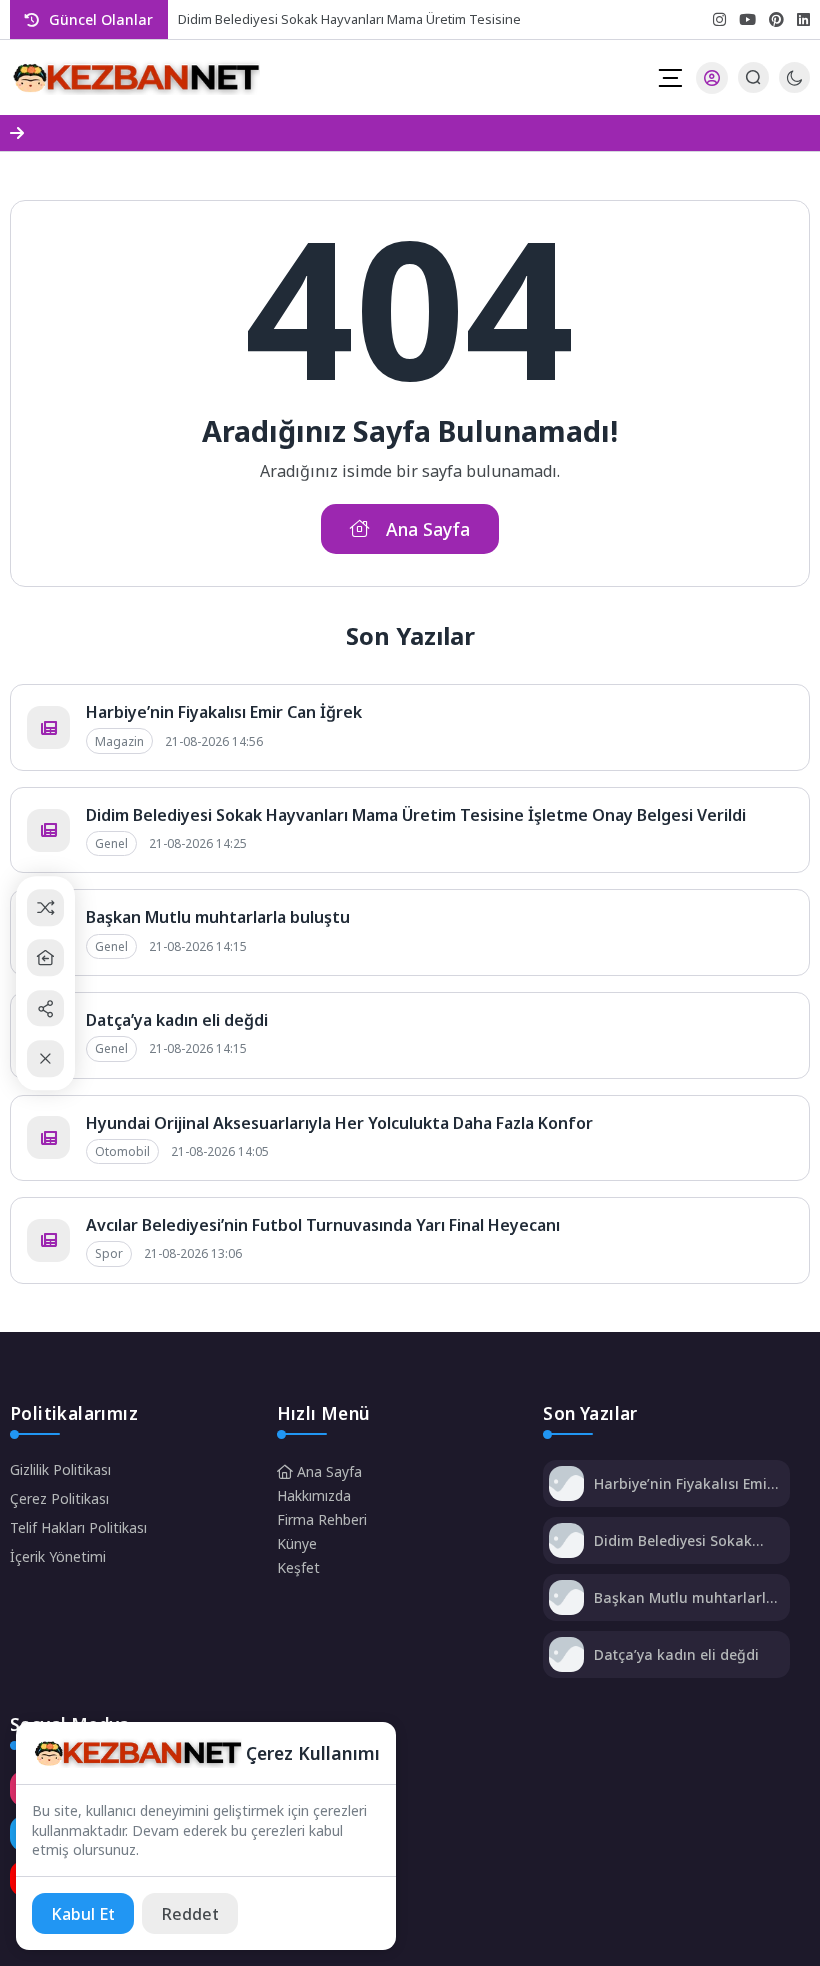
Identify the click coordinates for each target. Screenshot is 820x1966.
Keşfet (298, 1567)
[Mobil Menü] (670, 78)
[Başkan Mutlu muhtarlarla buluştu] (566, 1599)
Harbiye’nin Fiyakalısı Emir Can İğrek (224, 712)
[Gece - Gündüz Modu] (794, 87)
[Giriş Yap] (712, 78)
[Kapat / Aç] (45, 1058)
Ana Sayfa (327, 1471)
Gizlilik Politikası (60, 1469)
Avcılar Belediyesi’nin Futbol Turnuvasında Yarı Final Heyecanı (323, 1225)
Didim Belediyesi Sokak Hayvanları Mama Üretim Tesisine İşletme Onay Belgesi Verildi (416, 815)
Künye (297, 1543)
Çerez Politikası (59, 1498)
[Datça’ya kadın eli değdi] (566, 1656)
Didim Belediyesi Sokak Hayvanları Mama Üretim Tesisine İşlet (354, 19)
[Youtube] (747, 19)
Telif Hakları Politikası (78, 1527)
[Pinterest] (776, 19)
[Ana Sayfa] (45, 957)
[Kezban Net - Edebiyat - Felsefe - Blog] (135, 78)
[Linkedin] (803, 19)
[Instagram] (719, 19)
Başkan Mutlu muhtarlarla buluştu (218, 917)
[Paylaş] (45, 1008)
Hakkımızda (314, 1495)
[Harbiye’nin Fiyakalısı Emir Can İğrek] (566, 1485)
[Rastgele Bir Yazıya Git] (45, 907)
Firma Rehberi (322, 1519)
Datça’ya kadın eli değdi (177, 1020)
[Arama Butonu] (753, 77)
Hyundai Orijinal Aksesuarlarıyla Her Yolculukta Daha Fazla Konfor (339, 1123)
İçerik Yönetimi (58, 1556)
